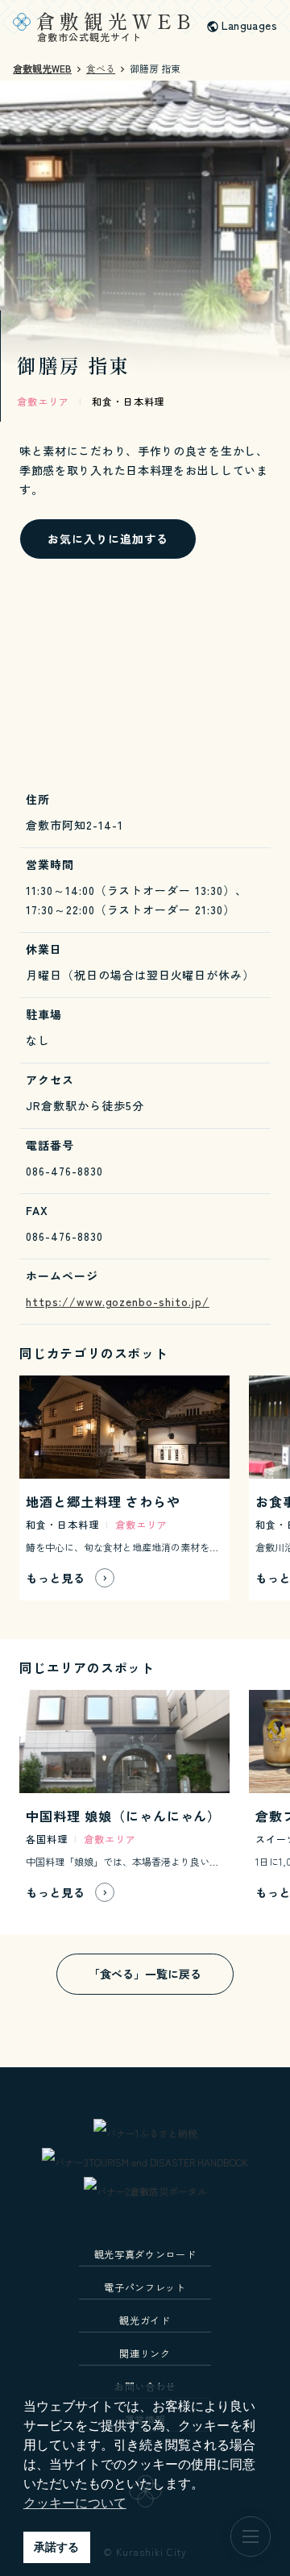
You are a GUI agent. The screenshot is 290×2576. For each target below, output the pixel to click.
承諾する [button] (56, 2547)
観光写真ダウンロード (145, 2254)
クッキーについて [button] (75, 2503)
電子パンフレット (145, 2287)
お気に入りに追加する (108, 539)
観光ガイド (145, 2320)
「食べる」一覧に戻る (145, 1974)
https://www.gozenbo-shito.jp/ (118, 1301)
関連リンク (145, 2353)
